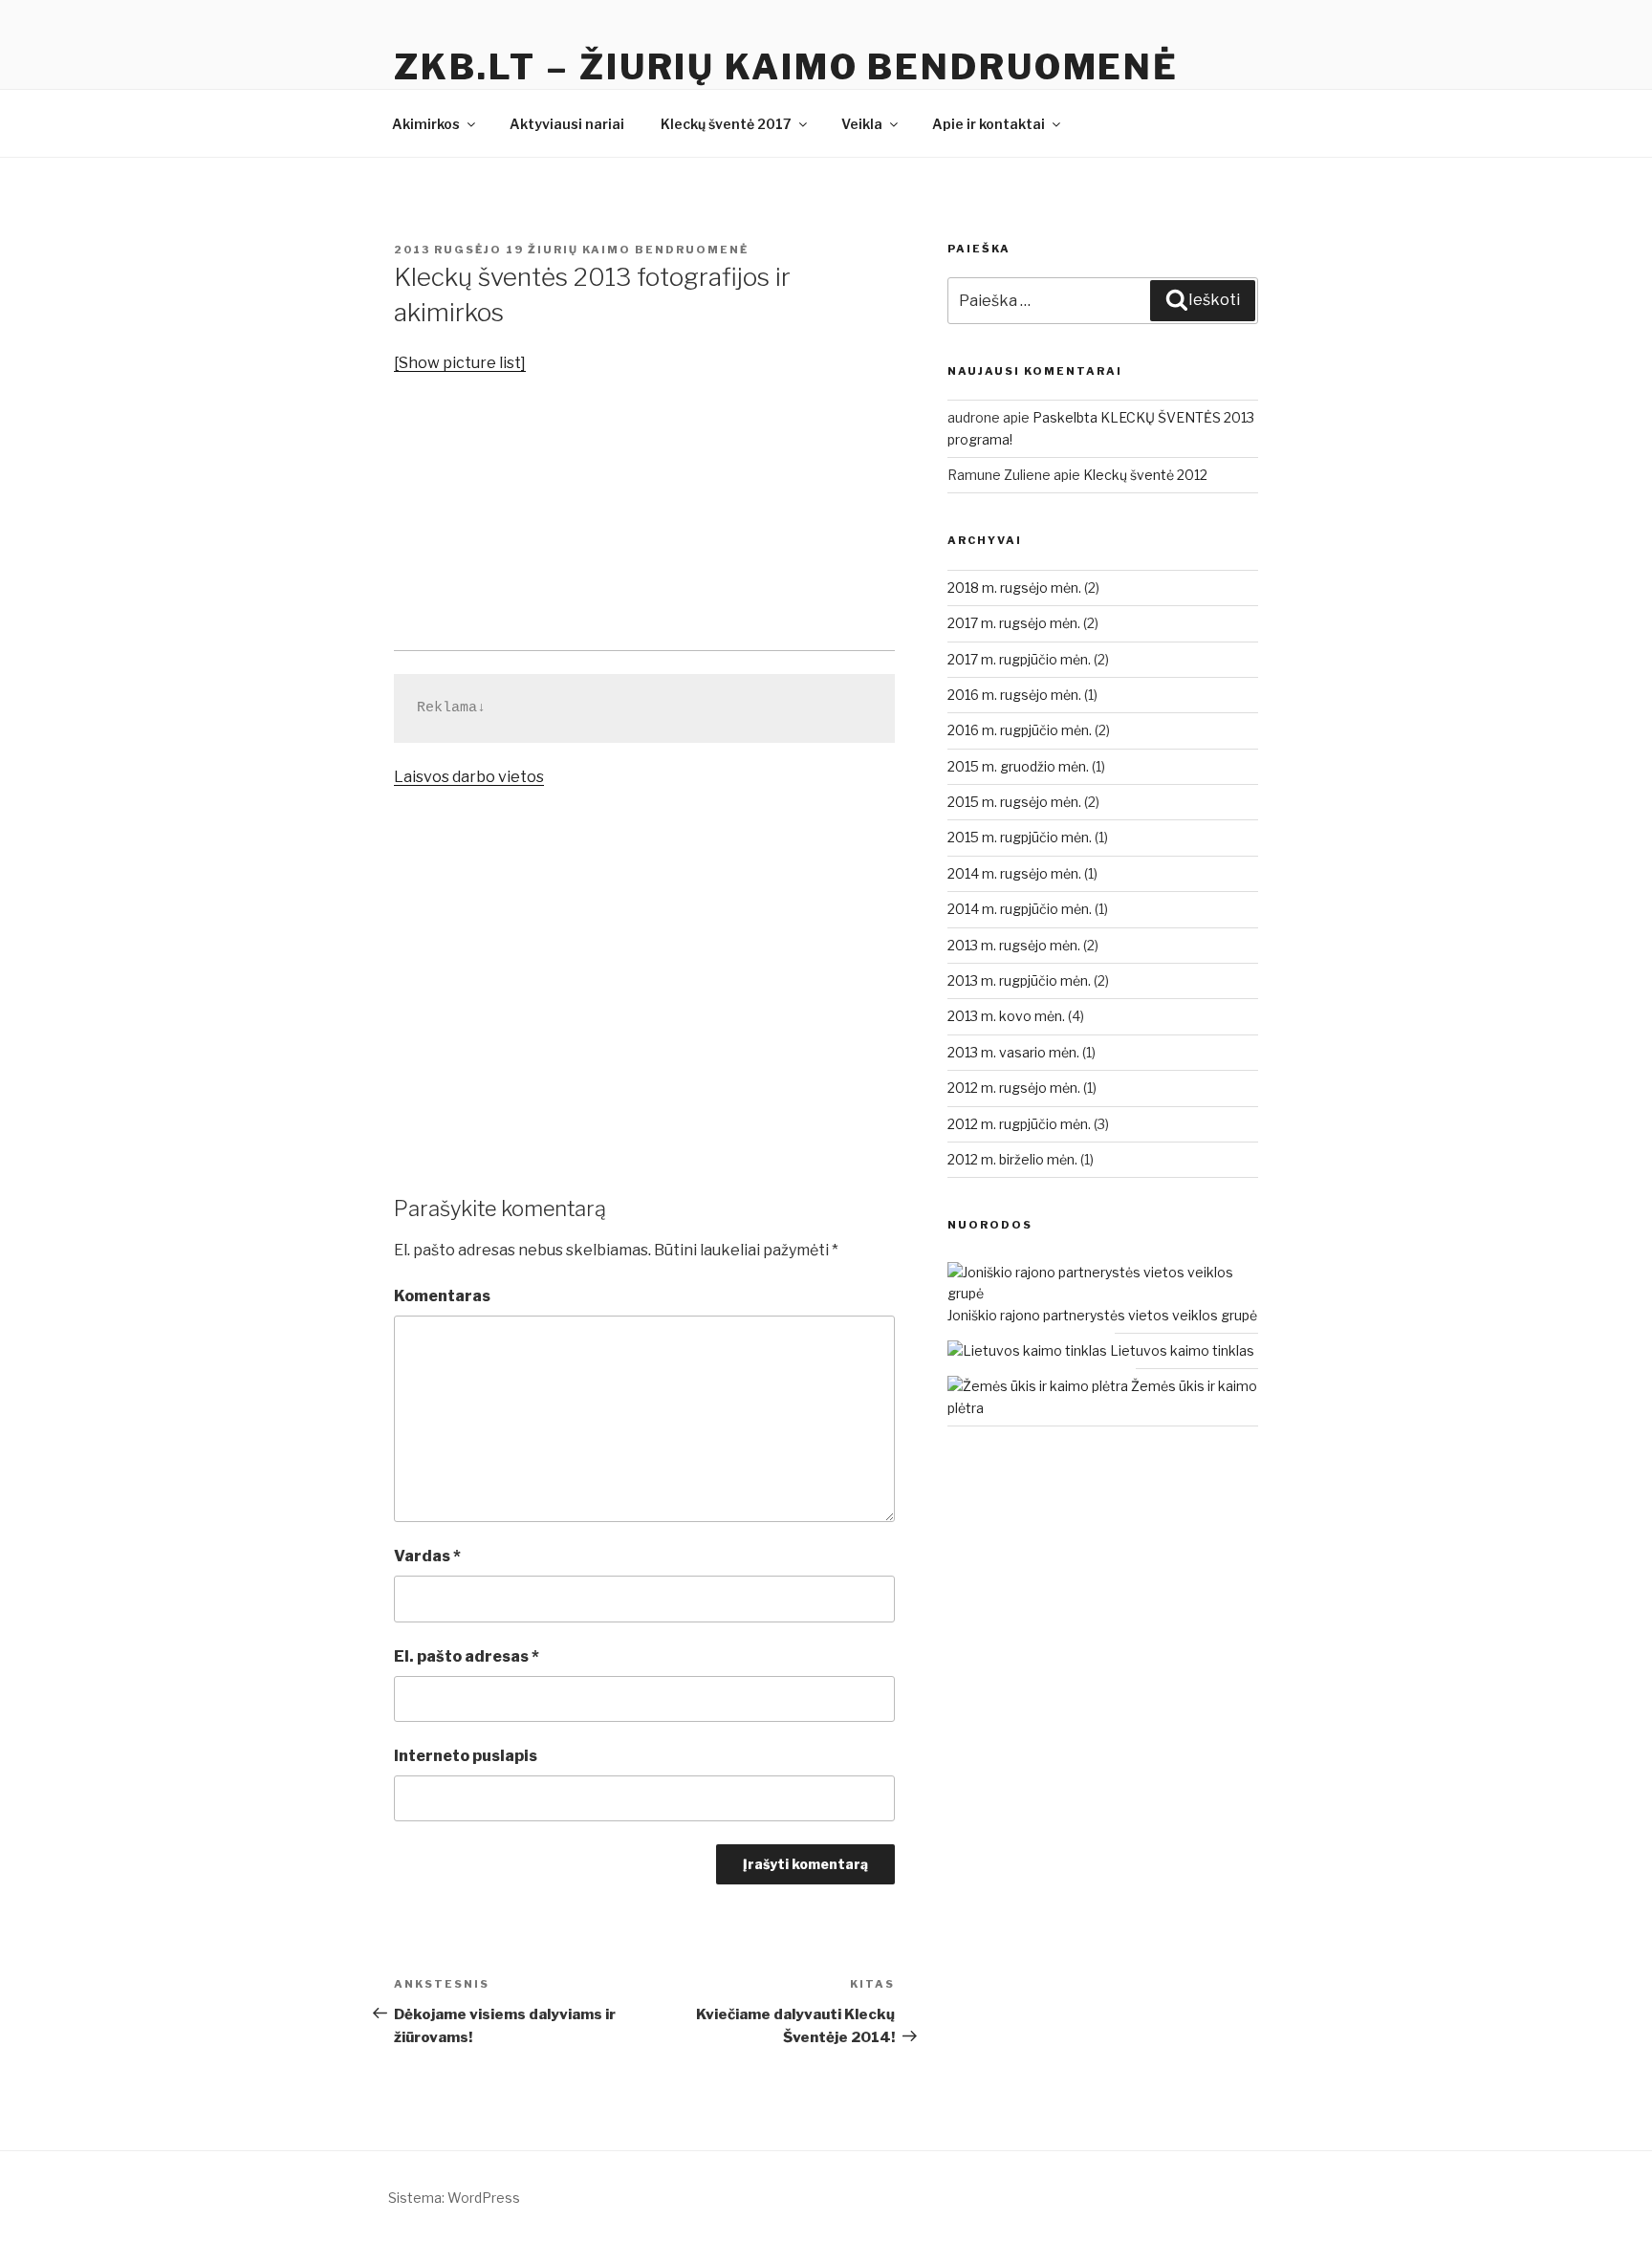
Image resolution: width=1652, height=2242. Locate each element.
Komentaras (442, 1296)
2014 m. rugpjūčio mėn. (1020, 909)
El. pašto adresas (467, 1656)
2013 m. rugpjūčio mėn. (1019, 980)
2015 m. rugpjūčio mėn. (1020, 837)
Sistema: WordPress (454, 2198)
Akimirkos (426, 124)
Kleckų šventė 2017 (726, 124)
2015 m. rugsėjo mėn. (1014, 802)
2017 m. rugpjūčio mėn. (1019, 659)
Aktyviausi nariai (567, 124)
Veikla (862, 124)
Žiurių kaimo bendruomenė (638, 250)
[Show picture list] (460, 363)
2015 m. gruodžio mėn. (1018, 766)
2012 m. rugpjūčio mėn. (1019, 1124)
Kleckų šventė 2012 (1145, 475)
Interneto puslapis (466, 1756)
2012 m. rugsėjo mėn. (1014, 1088)
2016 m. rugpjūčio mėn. (1020, 730)
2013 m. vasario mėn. (1013, 1052)
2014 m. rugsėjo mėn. (1014, 873)
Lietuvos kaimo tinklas (1181, 1350)
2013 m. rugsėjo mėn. (1014, 945)
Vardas (427, 1556)
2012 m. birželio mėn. (1012, 1159)
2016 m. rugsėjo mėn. (1014, 695)
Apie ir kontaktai (989, 124)
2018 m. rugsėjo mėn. (1014, 588)
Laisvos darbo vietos (469, 777)
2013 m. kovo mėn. (1006, 1016)
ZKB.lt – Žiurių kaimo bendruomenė (786, 67)
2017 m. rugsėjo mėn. (1014, 623)
